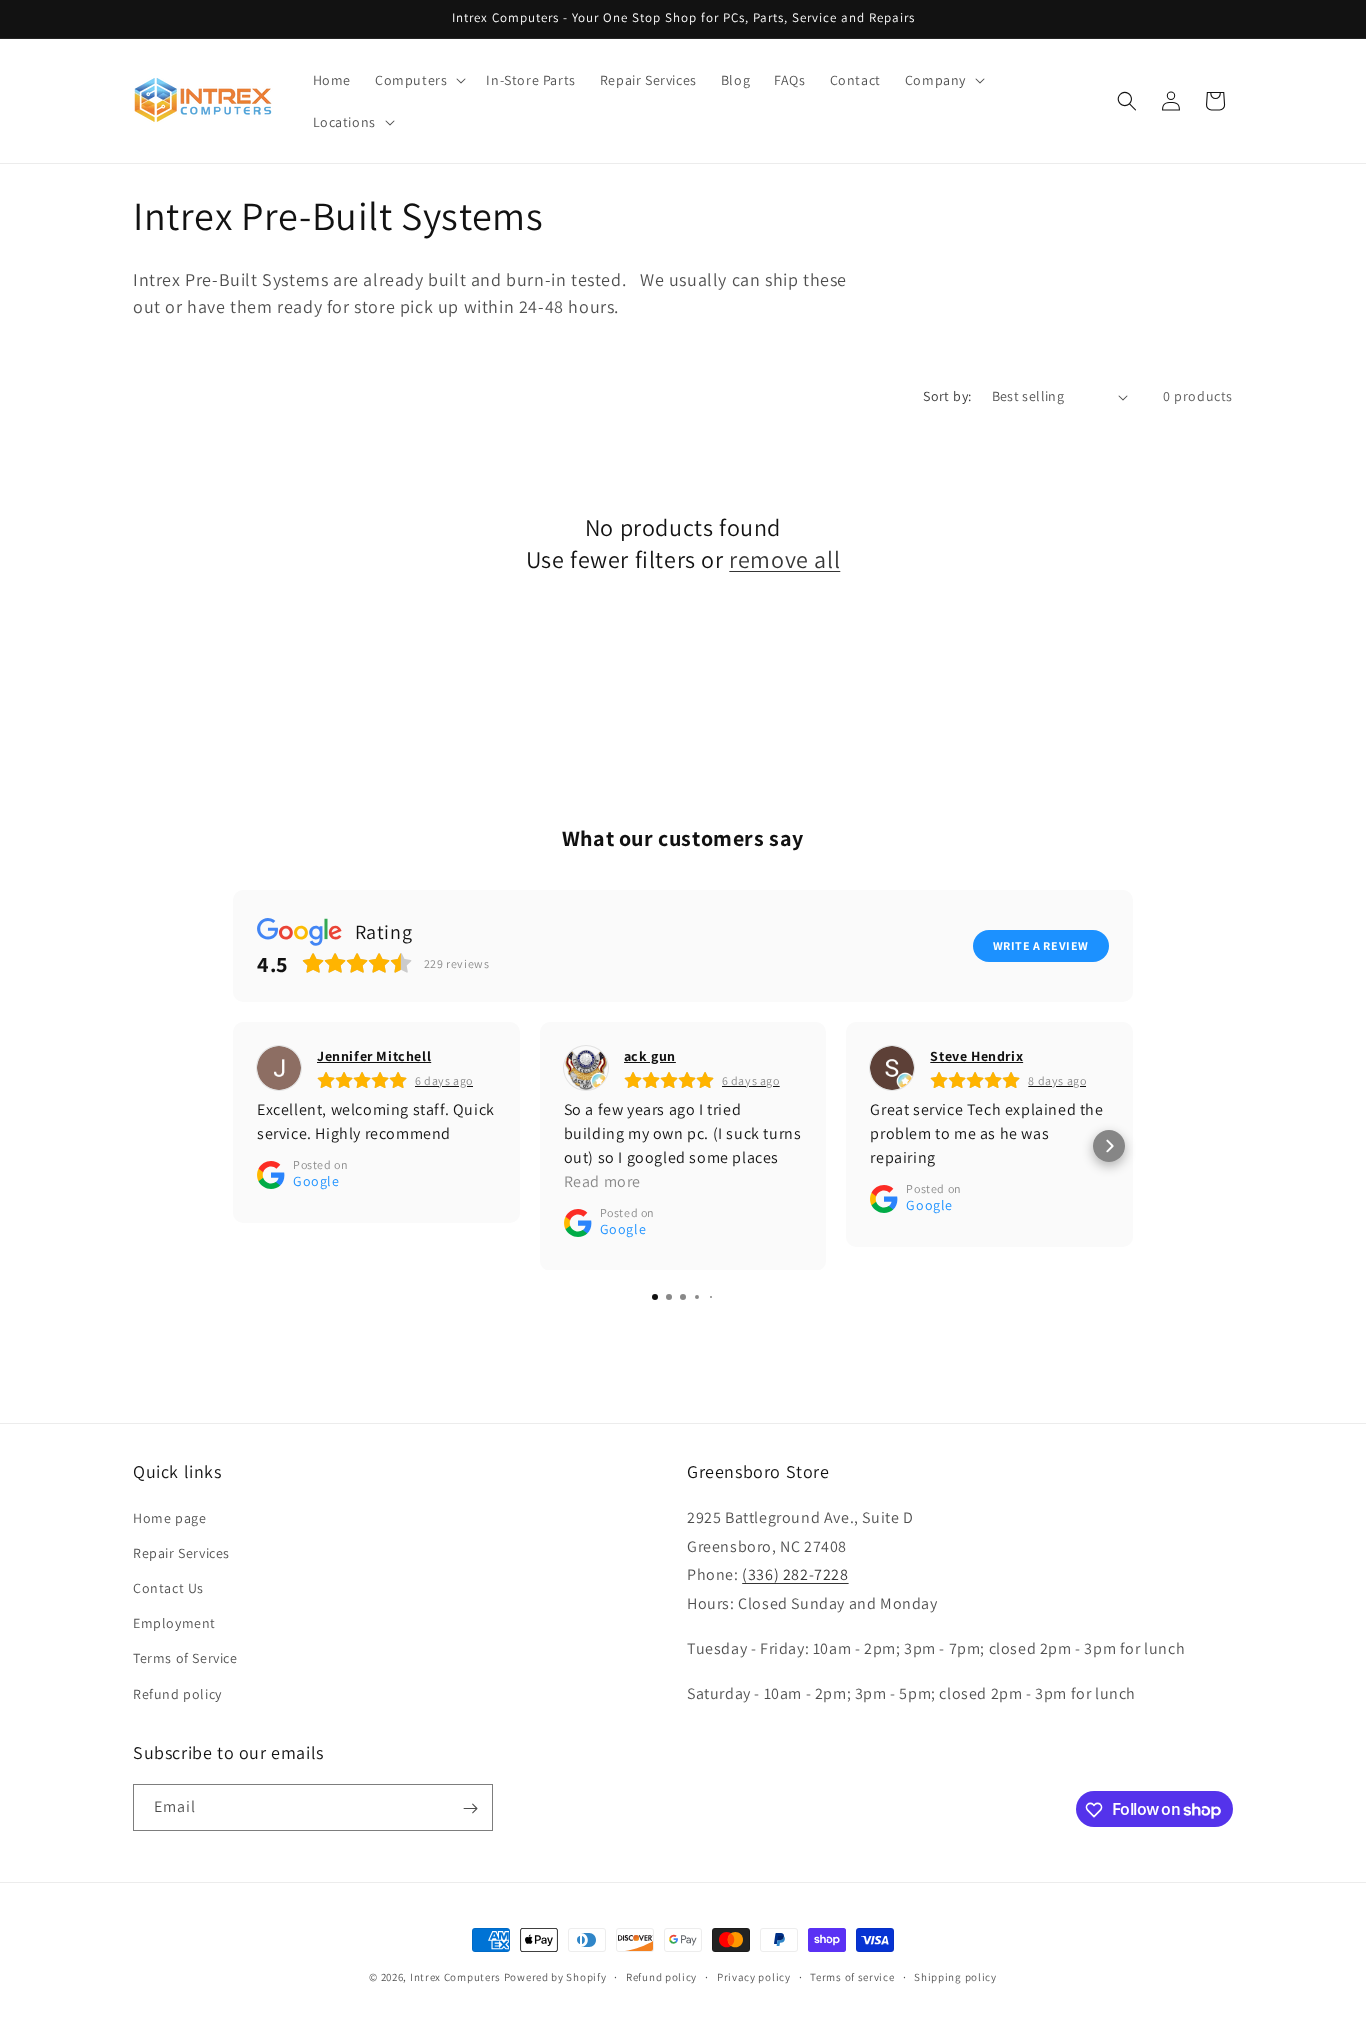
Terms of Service (185, 1658)
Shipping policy (955, 1976)
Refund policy (177, 1693)
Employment (174, 1623)
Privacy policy (754, 1976)
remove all (784, 559)
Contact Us (168, 1587)
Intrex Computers (455, 1977)
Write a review (1041, 945)
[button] (418, 80)
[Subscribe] (470, 1808)
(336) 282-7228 (795, 1574)
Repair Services (181, 1552)
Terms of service (852, 1976)
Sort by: (947, 396)
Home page (169, 1517)
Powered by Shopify (555, 1977)
